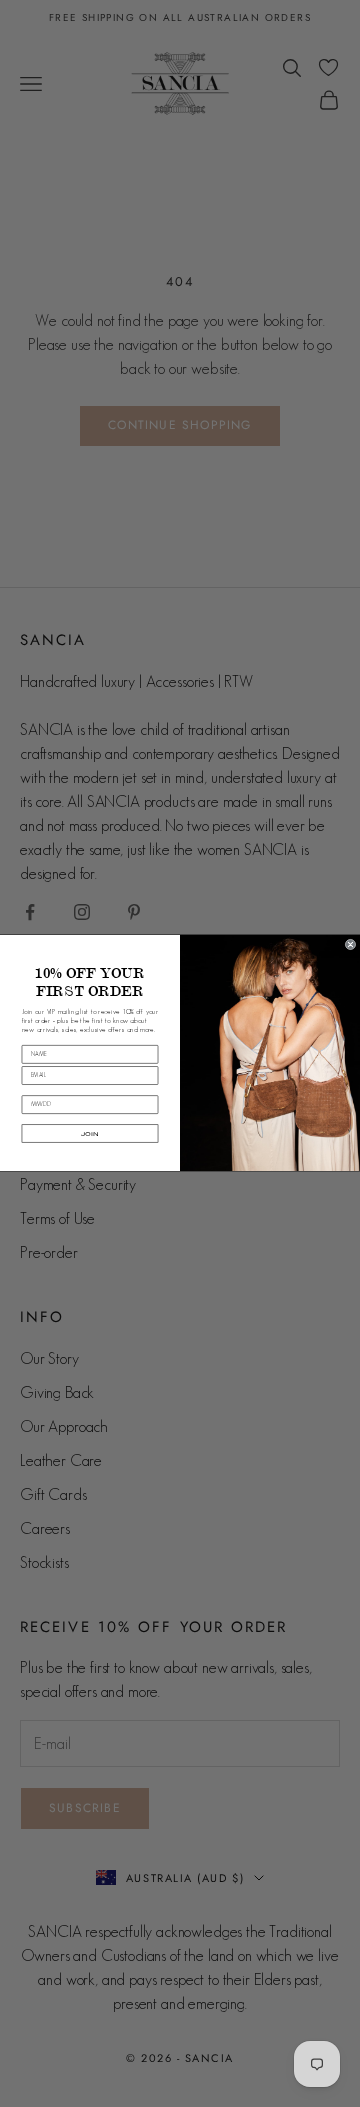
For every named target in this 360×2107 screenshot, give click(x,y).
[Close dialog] (350, 945)
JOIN (90, 1134)
